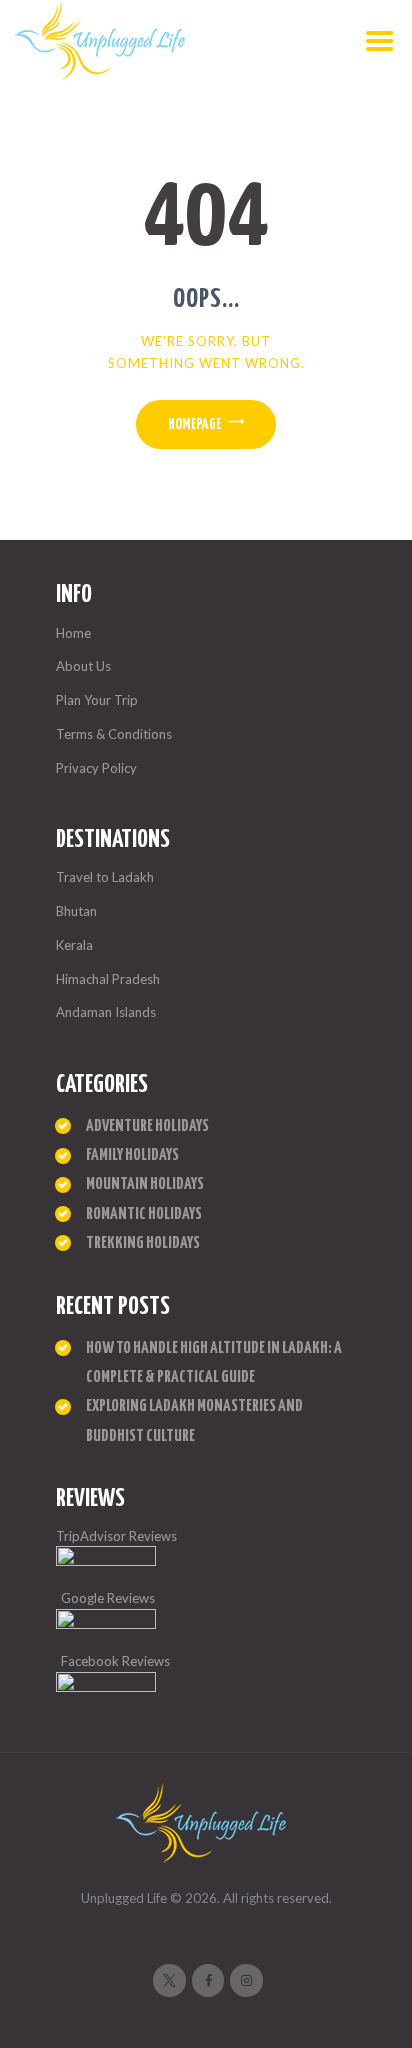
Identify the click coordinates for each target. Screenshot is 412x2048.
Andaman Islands (106, 1012)
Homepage (194, 424)
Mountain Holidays (145, 1184)
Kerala (74, 945)
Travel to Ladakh (105, 877)
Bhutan (76, 911)
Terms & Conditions (114, 734)
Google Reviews (108, 1598)
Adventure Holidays (147, 1126)
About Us (83, 666)
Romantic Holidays (144, 1214)
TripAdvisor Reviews (116, 1536)
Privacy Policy (96, 768)
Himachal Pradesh (108, 979)
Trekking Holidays (143, 1243)
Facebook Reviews (115, 1661)
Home (73, 633)
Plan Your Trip (97, 700)
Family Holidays (132, 1155)
